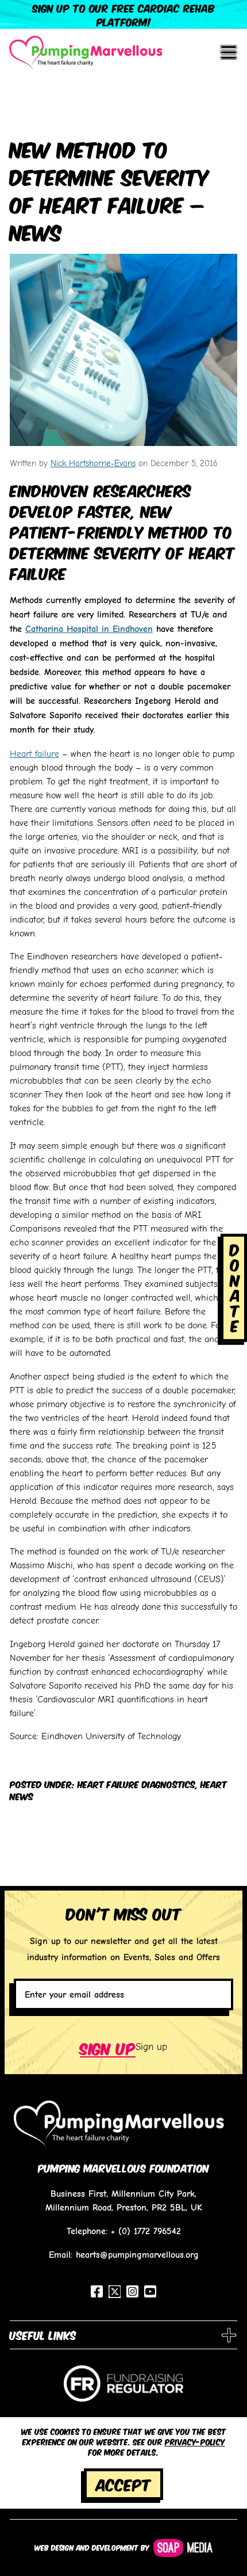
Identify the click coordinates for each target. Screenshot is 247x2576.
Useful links (43, 2335)
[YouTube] (150, 2291)
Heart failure (34, 753)
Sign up (108, 2047)
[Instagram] (132, 2291)
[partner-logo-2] (123, 2389)
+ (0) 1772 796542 (146, 2231)
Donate (235, 1287)
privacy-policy (195, 2441)
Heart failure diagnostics (136, 1784)
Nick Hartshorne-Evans (93, 463)
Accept (123, 2484)
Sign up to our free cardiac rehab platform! (123, 14)
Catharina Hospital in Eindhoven (89, 629)
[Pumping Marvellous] (86, 53)
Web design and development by (92, 2547)
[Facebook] (97, 2291)
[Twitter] (115, 2292)
